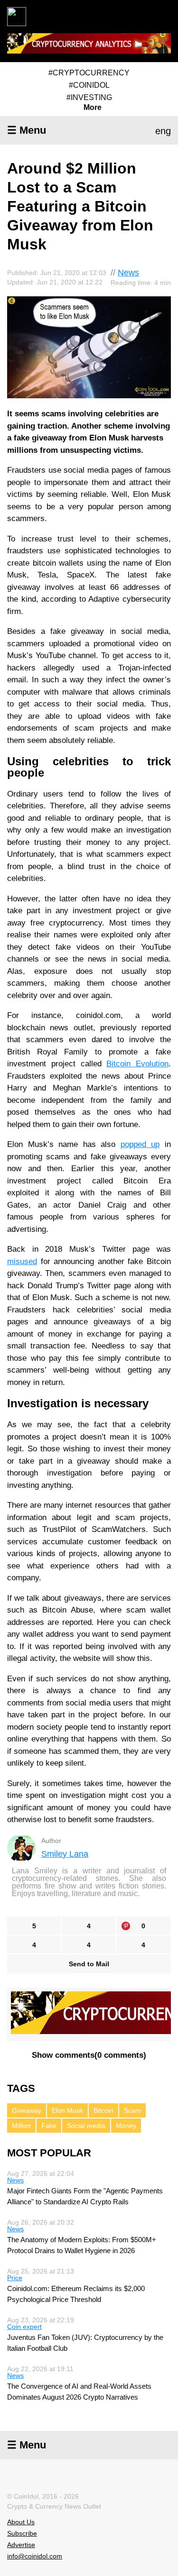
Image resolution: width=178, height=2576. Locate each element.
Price (15, 2278)
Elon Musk (67, 2110)
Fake (49, 2126)
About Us (21, 2522)
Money (126, 2126)
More (93, 108)
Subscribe (22, 2533)
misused (22, 1261)
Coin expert (24, 2327)
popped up (140, 1144)
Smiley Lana (65, 1854)
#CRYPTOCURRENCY (89, 73)
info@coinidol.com (35, 2556)
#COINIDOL (89, 85)
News (128, 273)
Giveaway (27, 2110)
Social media (86, 2126)
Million (21, 2126)
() (89, 2055)
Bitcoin (103, 2110)
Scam (132, 2110)
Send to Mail (89, 1964)
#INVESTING (89, 97)
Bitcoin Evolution (137, 1064)
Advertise (21, 2545)
